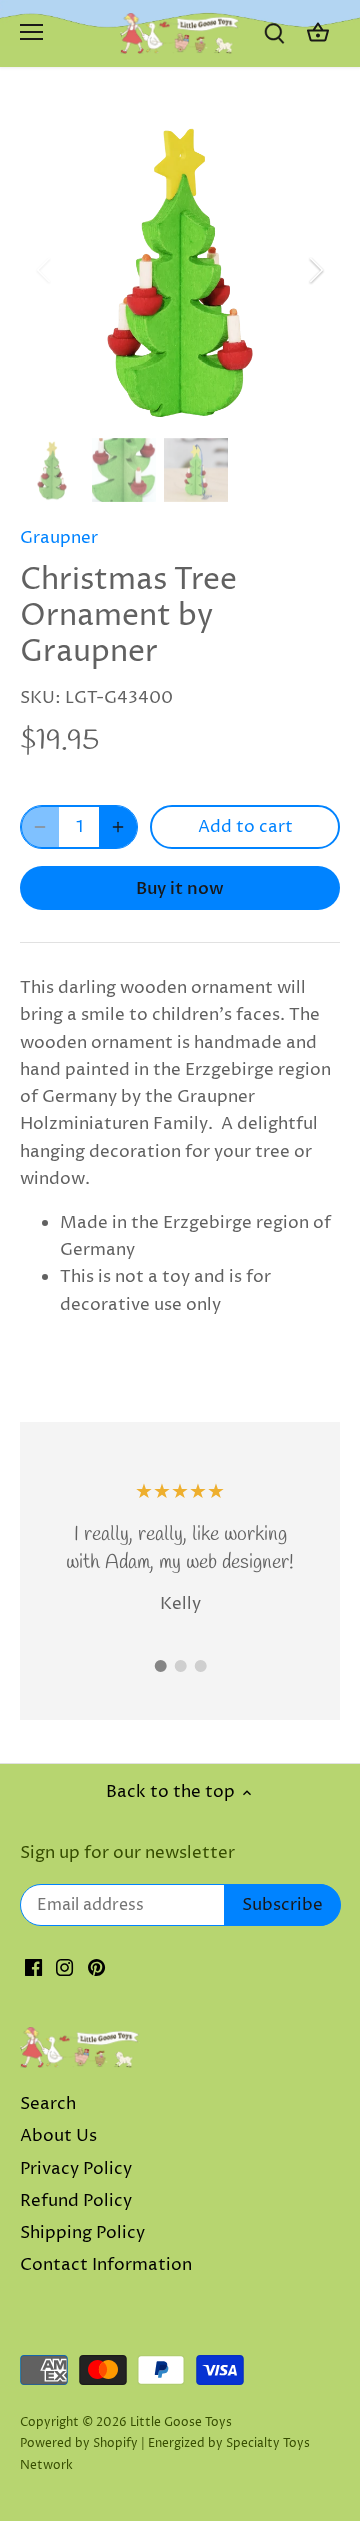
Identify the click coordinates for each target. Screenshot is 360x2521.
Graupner (59, 538)
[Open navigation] (31, 32)
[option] (180, 270)
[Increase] (118, 827)
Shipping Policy (82, 2233)
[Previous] (45, 270)
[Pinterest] (96, 1968)
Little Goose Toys (181, 2422)
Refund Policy (76, 2201)
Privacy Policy (76, 2169)
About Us (58, 2136)
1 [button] (160, 1666)
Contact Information (106, 2265)
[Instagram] (64, 1968)
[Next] (315, 270)
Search (48, 2104)
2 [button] (180, 1666)
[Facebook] (33, 1968)
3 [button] (200, 1666)
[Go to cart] (318, 33)
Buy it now (180, 888)
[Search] (274, 33)
